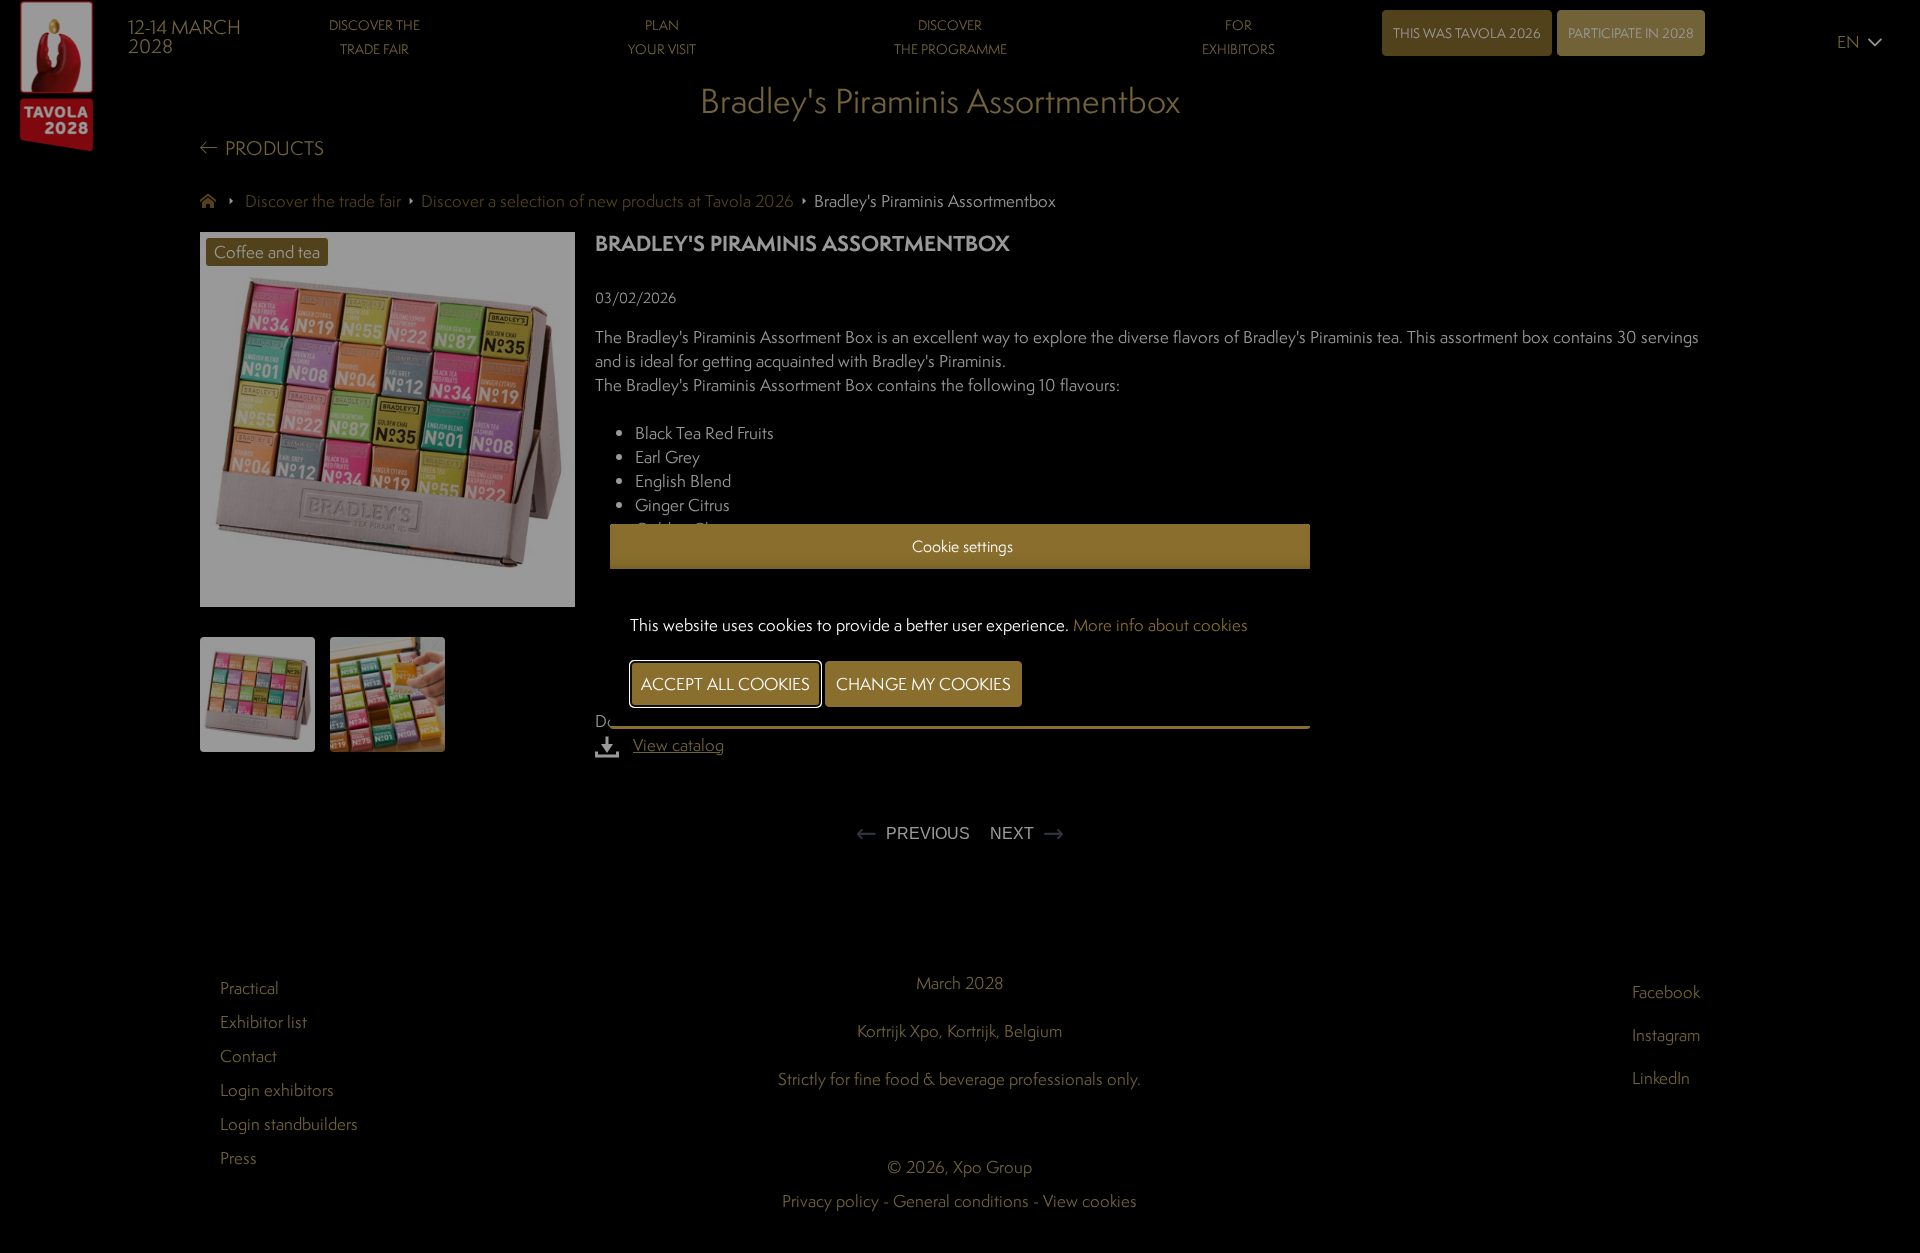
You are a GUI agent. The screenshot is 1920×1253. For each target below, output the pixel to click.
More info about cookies (1160, 624)
